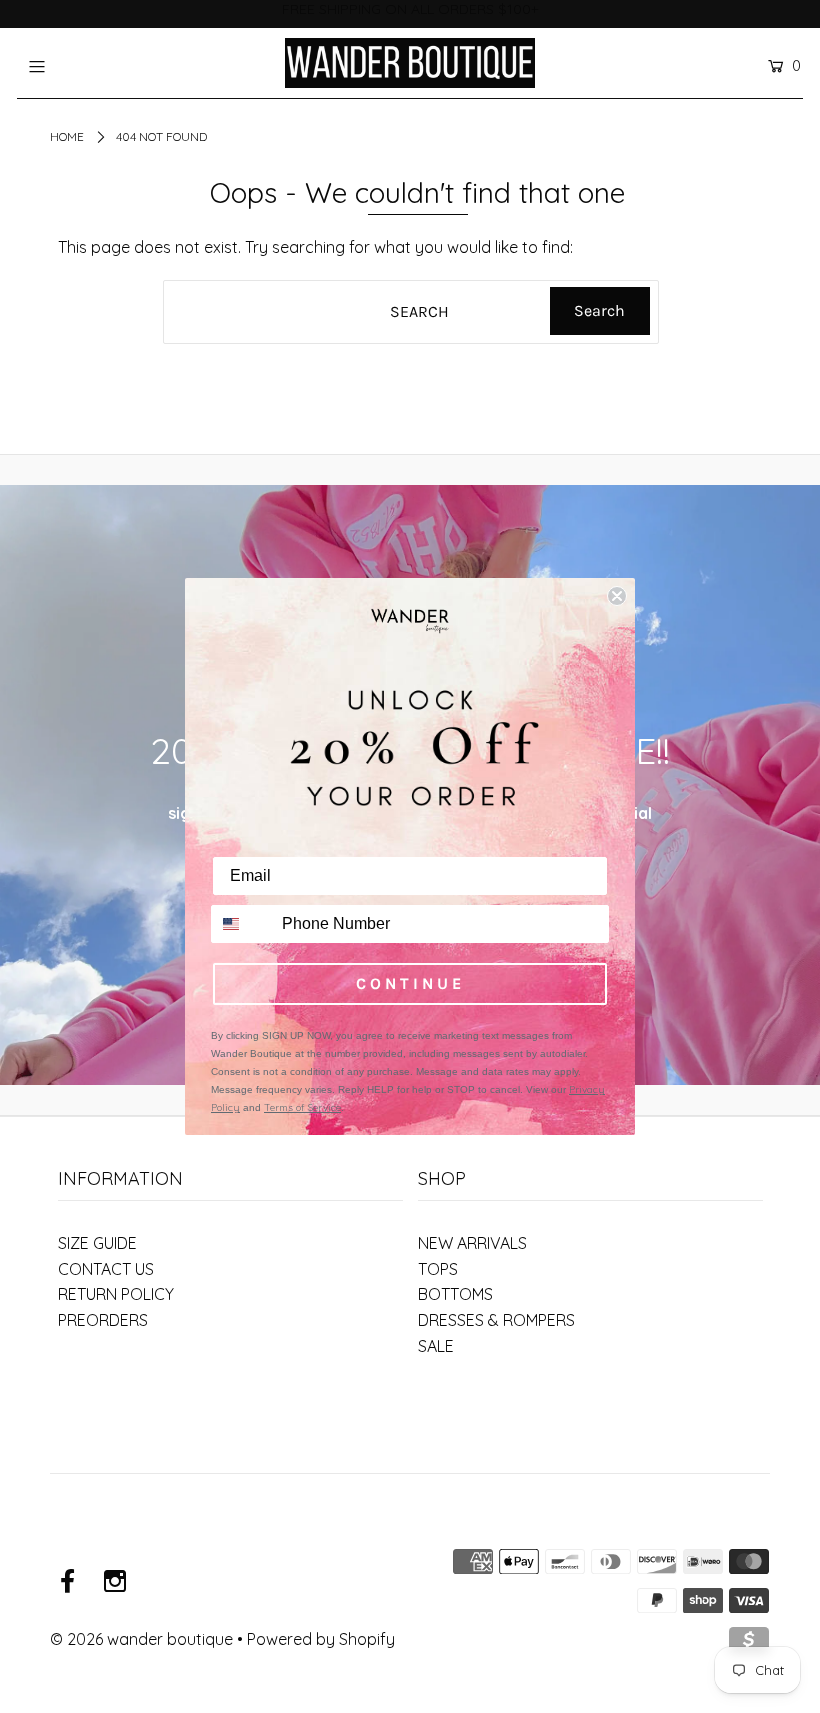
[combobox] (242, 924)
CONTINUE (410, 983)
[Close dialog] (617, 596)
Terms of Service (302, 1107)
